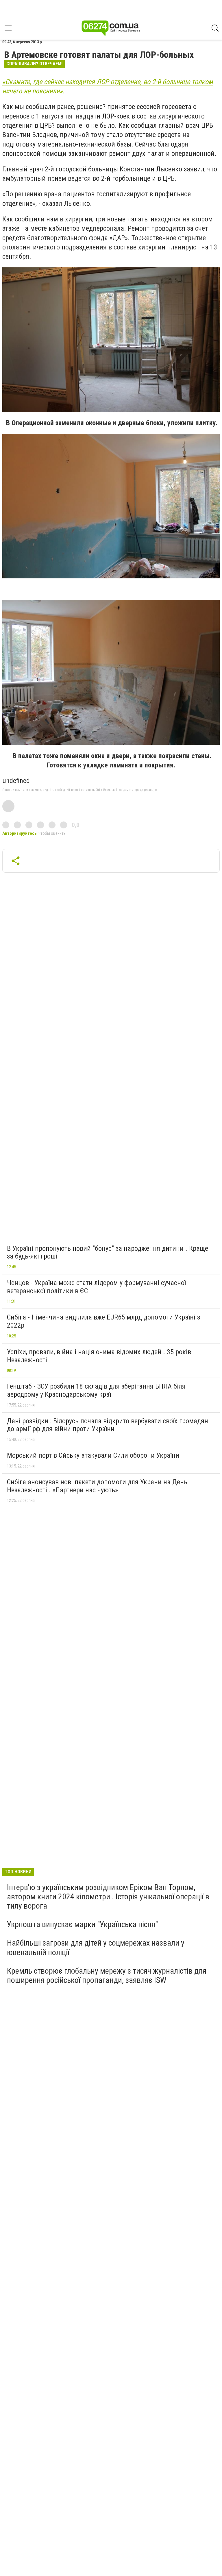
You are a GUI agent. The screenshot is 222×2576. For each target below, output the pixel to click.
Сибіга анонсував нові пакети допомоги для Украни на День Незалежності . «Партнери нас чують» (97, 1486)
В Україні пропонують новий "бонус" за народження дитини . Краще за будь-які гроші (108, 1252)
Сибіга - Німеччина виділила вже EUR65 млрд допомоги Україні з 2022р (103, 1321)
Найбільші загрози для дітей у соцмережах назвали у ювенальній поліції (96, 1947)
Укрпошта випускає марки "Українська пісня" (82, 1924)
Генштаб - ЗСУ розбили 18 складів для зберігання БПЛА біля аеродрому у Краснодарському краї (96, 1390)
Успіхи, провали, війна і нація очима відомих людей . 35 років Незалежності (99, 1356)
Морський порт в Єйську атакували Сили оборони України (93, 1455)
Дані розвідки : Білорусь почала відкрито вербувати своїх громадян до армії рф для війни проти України (108, 1425)
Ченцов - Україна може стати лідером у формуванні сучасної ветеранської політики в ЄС (96, 1287)
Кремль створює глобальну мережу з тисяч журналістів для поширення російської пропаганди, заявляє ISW (107, 1976)
